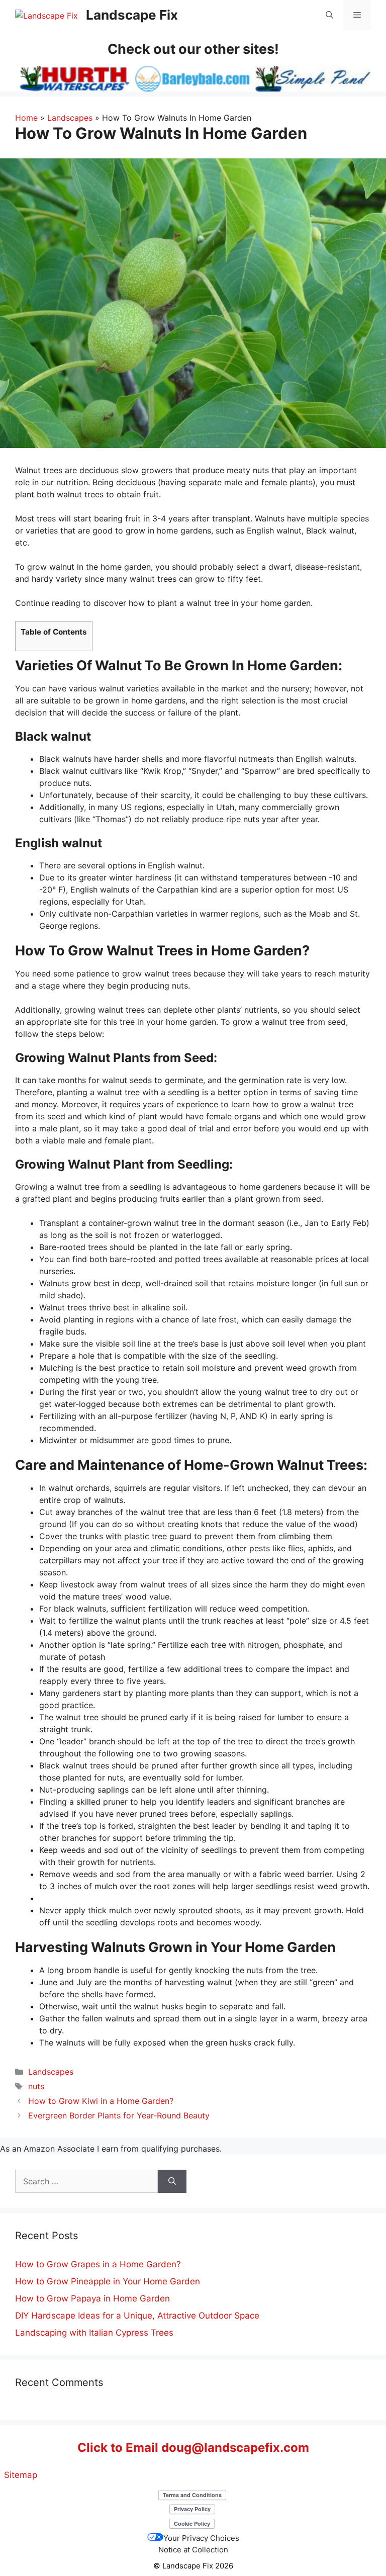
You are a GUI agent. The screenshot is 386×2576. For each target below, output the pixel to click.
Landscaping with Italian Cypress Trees (94, 2333)
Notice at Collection (193, 2550)
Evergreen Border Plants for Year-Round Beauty (119, 2115)
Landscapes (70, 118)
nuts (36, 2086)
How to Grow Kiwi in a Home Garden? (101, 2101)
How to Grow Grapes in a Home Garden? (98, 2264)
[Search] (172, 2181)
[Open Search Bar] (329, 15)
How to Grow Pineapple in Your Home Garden (108, 2281)
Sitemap (21, 2475)
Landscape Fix (132, 15)
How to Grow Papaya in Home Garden (92, 2298)
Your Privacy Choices (201, 2538)
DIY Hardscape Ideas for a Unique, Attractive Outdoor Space (137, 2316)
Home (26, 118)
